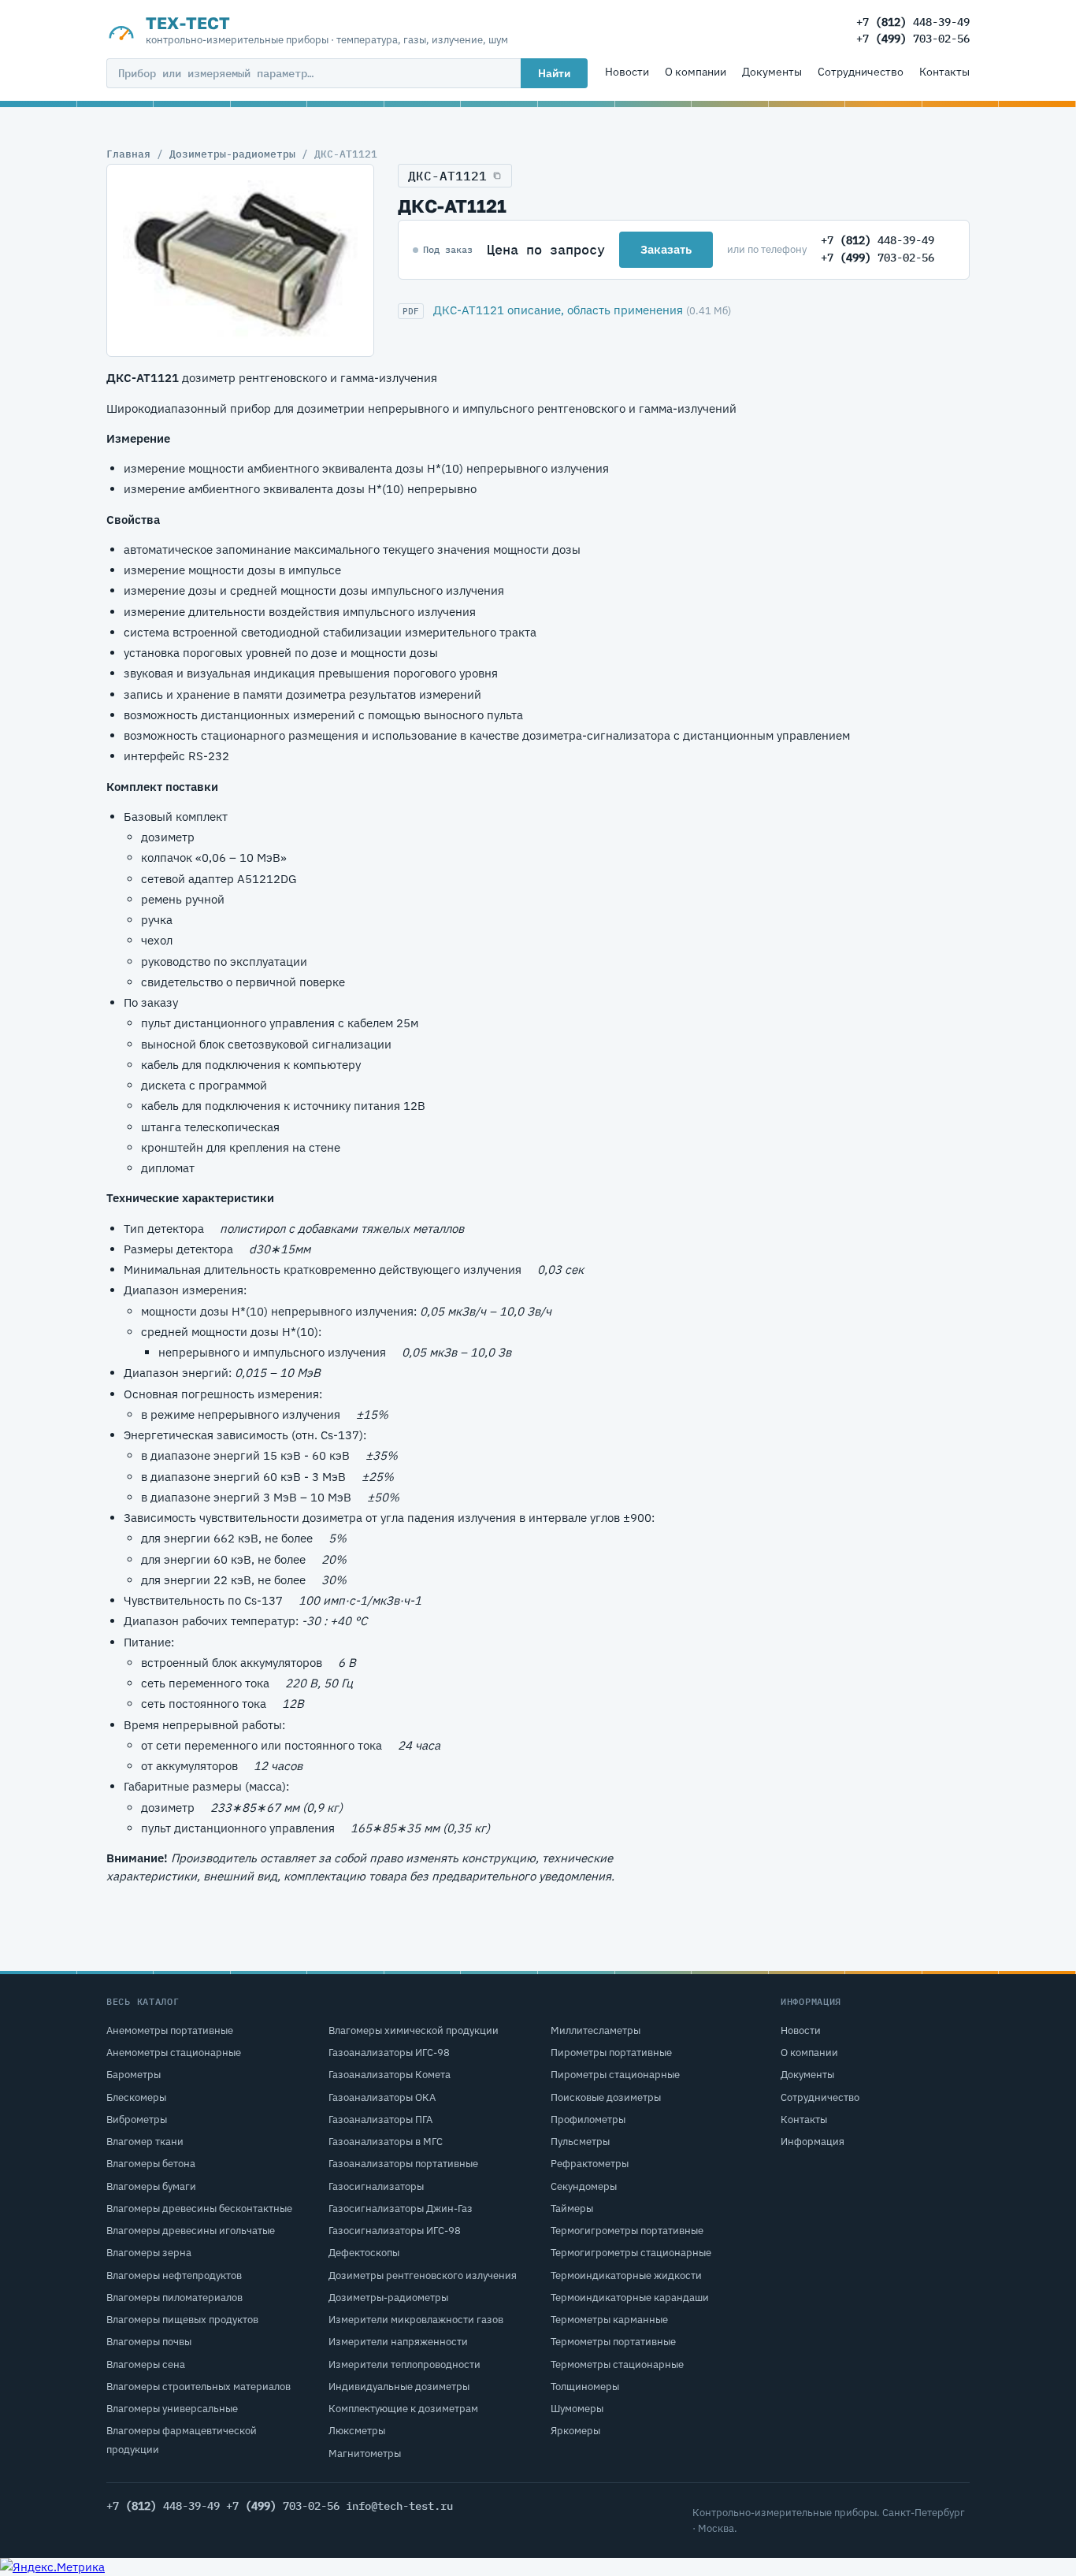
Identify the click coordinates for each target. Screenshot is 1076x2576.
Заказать (666, 249)
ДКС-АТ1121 (447, 176)
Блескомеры (136, 2097)
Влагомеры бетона (151, 2164)
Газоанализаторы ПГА (380, 2119)
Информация (813, 2142)
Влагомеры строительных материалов (199, 2387)
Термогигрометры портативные (627, 2231)
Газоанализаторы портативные (403, 2164)
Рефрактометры (590, 2164)
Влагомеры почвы (149, 2342)
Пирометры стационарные (615, 2075)
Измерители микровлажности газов (416, 2320)
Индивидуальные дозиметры (399, 2387)
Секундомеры (584, 2186)
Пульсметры (580, 2142)
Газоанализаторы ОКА (382, 2097)
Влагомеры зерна (149, 2253)
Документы (772, 72)
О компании (696, 72)
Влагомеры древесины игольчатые (191, 2231)
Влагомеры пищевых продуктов (182, 2320)
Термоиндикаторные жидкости (626, 2275)
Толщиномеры (585, 2387)
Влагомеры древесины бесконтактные (199, 2209)
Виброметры (137, 2119)
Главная (128, 154)
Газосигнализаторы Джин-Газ (401, 2209)
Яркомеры (575, 2431)
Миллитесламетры (596, 2030)
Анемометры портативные (170, 2030)
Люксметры (357, 2431)
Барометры (134, 2075)
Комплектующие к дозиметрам (403, 2409)
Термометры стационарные (617, 2364)
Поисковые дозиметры (606, 2097)
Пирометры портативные (611, 2053)
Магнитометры (365, 2454)
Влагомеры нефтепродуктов (174, 2275)
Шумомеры (577, 2409)
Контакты (944, 72)
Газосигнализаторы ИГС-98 (395, 2231)
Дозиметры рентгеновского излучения (423, 2275)
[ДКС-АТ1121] (240, 261)
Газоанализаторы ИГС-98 (389, 2053)
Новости (627, 72)
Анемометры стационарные (174, 2053)
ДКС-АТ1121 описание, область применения (558, 310)
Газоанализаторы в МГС (386, 2142)
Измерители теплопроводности (404, 2364)
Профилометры (588, 2119)
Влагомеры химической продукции (414, 2030)
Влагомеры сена (146, 2364)
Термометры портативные (613, 2342)
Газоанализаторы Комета (390, 2075)
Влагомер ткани (145, 2142)
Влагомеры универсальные (172, 2409)
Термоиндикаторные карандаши (630, 2298)
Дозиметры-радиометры (232, 154)
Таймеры (572, 2209)
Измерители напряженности (398, 2342)
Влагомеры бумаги (151, 2186)
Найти (554, 73)
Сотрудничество (861, 72)
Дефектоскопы (364, 2253)
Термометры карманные (609, 2320)
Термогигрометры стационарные (631, 2253)
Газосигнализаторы (376, 2186)
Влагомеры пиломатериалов (174, 2298)
